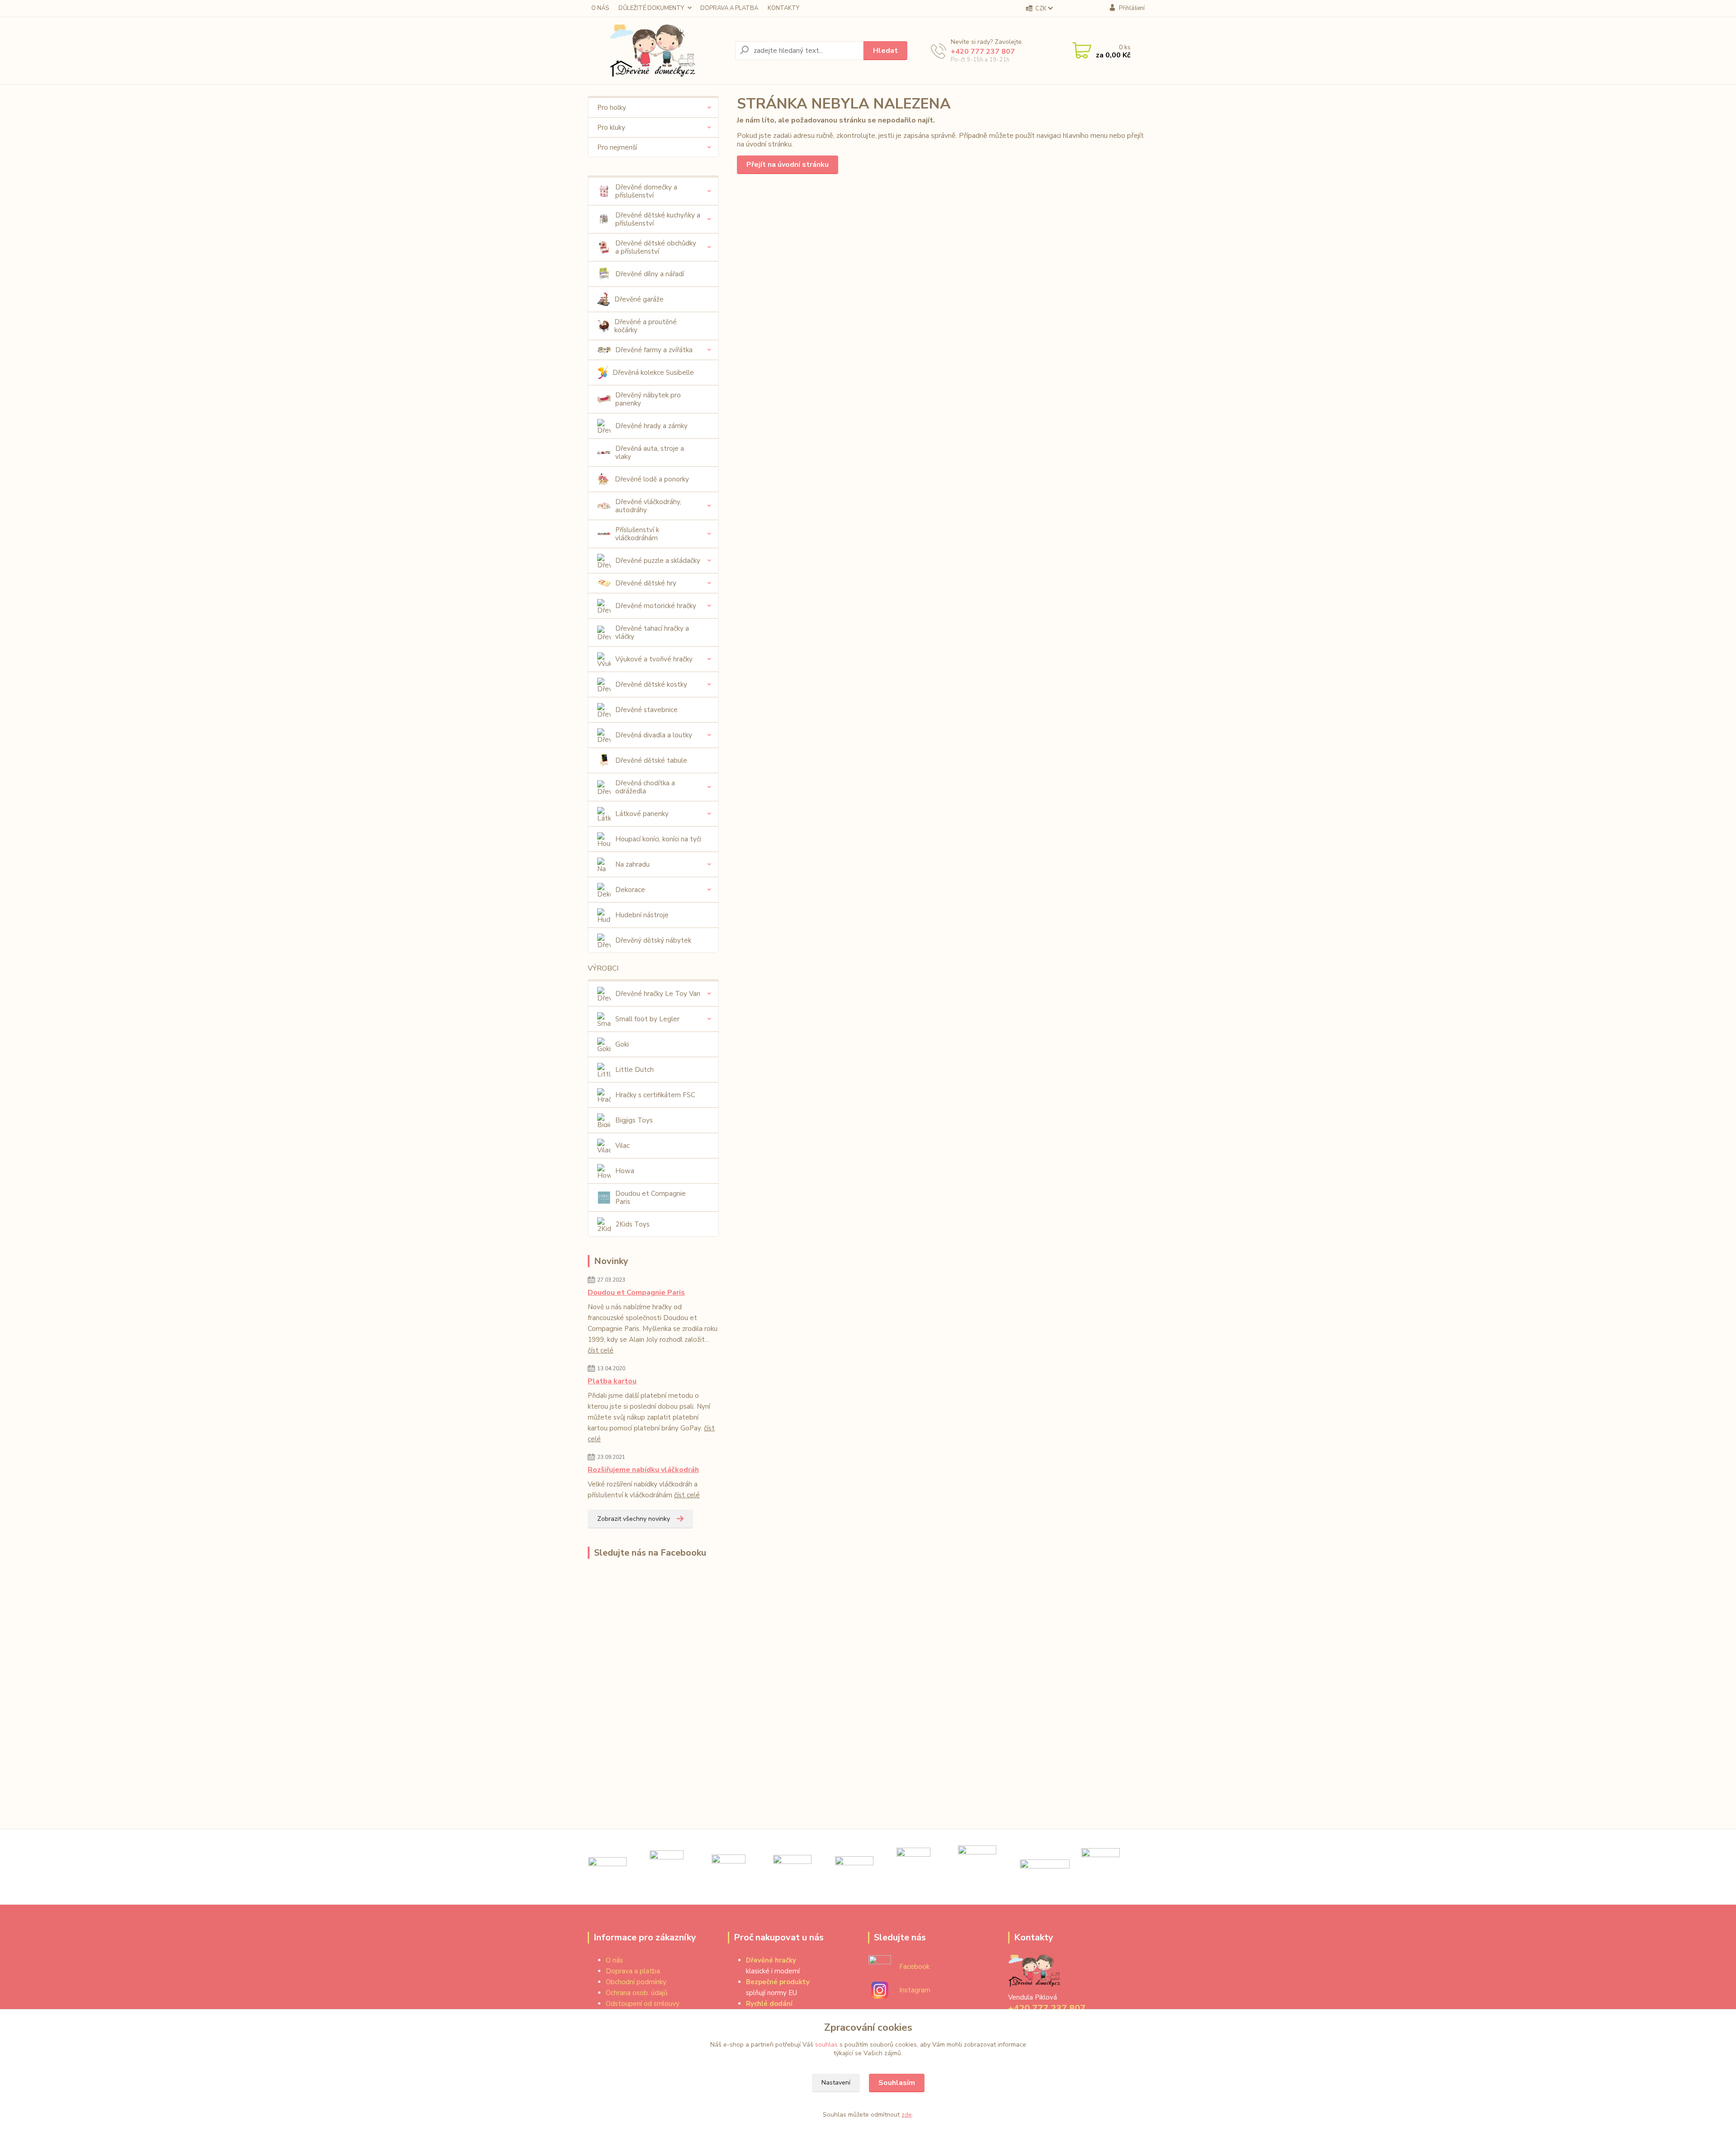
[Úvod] (658, 51)
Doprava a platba (633, 1971)
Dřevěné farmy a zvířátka (654, 350)
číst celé (601, 1350)
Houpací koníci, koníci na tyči (658, 839)
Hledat (885, 51)
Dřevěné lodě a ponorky (652, 479)
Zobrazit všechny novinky (634, 1519)
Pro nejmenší (617, 147)
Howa (625, 1171)
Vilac (623, 1146)
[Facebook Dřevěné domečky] (880, 1966)
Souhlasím (897, 2083)
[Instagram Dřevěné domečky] (880, 1990)
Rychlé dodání (769, 2004)
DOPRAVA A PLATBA (729, 8)
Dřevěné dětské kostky (651, 684)
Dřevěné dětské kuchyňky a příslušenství (658, 219)
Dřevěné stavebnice (646, 710)
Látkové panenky (642, 814)
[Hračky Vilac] (913, 1867)
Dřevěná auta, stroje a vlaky (650, 453)
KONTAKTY (783, 8)
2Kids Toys (632, 1224)
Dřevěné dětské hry (646, 583)
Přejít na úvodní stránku (788, 165)
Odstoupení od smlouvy (643, 2004)
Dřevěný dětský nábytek (653, 940)
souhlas (826, 2045)
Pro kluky (611, 127)
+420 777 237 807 (983, 52)
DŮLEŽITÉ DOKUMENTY (651, 8)
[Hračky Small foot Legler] (854, 1867)
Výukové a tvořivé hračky (654, 659)
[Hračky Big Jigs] (792, 1867)
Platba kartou (612, 1381)
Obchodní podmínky (636, 1982)
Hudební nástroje (642, 915)
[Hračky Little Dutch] (667, 1867)
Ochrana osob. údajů (637, 1993)
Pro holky (612, 108)
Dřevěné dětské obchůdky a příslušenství (656, 247)
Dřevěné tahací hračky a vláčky (652, 632)
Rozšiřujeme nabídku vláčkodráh (643, 1470)
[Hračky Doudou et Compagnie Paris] (1101, 1867)
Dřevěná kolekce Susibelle (653, 373)
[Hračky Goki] (607, 1867)
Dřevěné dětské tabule (651, 760)
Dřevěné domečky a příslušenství (646, 191)
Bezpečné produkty (778, 1982)
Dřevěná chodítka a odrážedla (645, 787)
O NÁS (600, 8)
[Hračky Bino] (977, 1867)
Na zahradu (632, 864)
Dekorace (630, 890)
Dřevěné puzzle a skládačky (658, 561)
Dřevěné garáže (639, 299)
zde (907, 2115)
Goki (622, 1044)
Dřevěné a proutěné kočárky (646, 326)
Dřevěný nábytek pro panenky (648, 399)
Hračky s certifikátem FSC (655, 1095)
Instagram (915, 1990)
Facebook (914, 1967)
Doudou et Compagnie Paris (651, 1198)
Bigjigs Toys (634, 1120)
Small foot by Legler (647, 1019)
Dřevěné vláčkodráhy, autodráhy (648, 506)
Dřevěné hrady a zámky (651, 426)
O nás (614, 1960)
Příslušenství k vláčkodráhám (637, 534)
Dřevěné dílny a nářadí (650, 274)
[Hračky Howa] (1045, 1867)
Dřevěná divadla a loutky (654, 735)
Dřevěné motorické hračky (656, 606)
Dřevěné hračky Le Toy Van (658, 994)
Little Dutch (634, 1070)
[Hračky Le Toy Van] (729, 1867)
